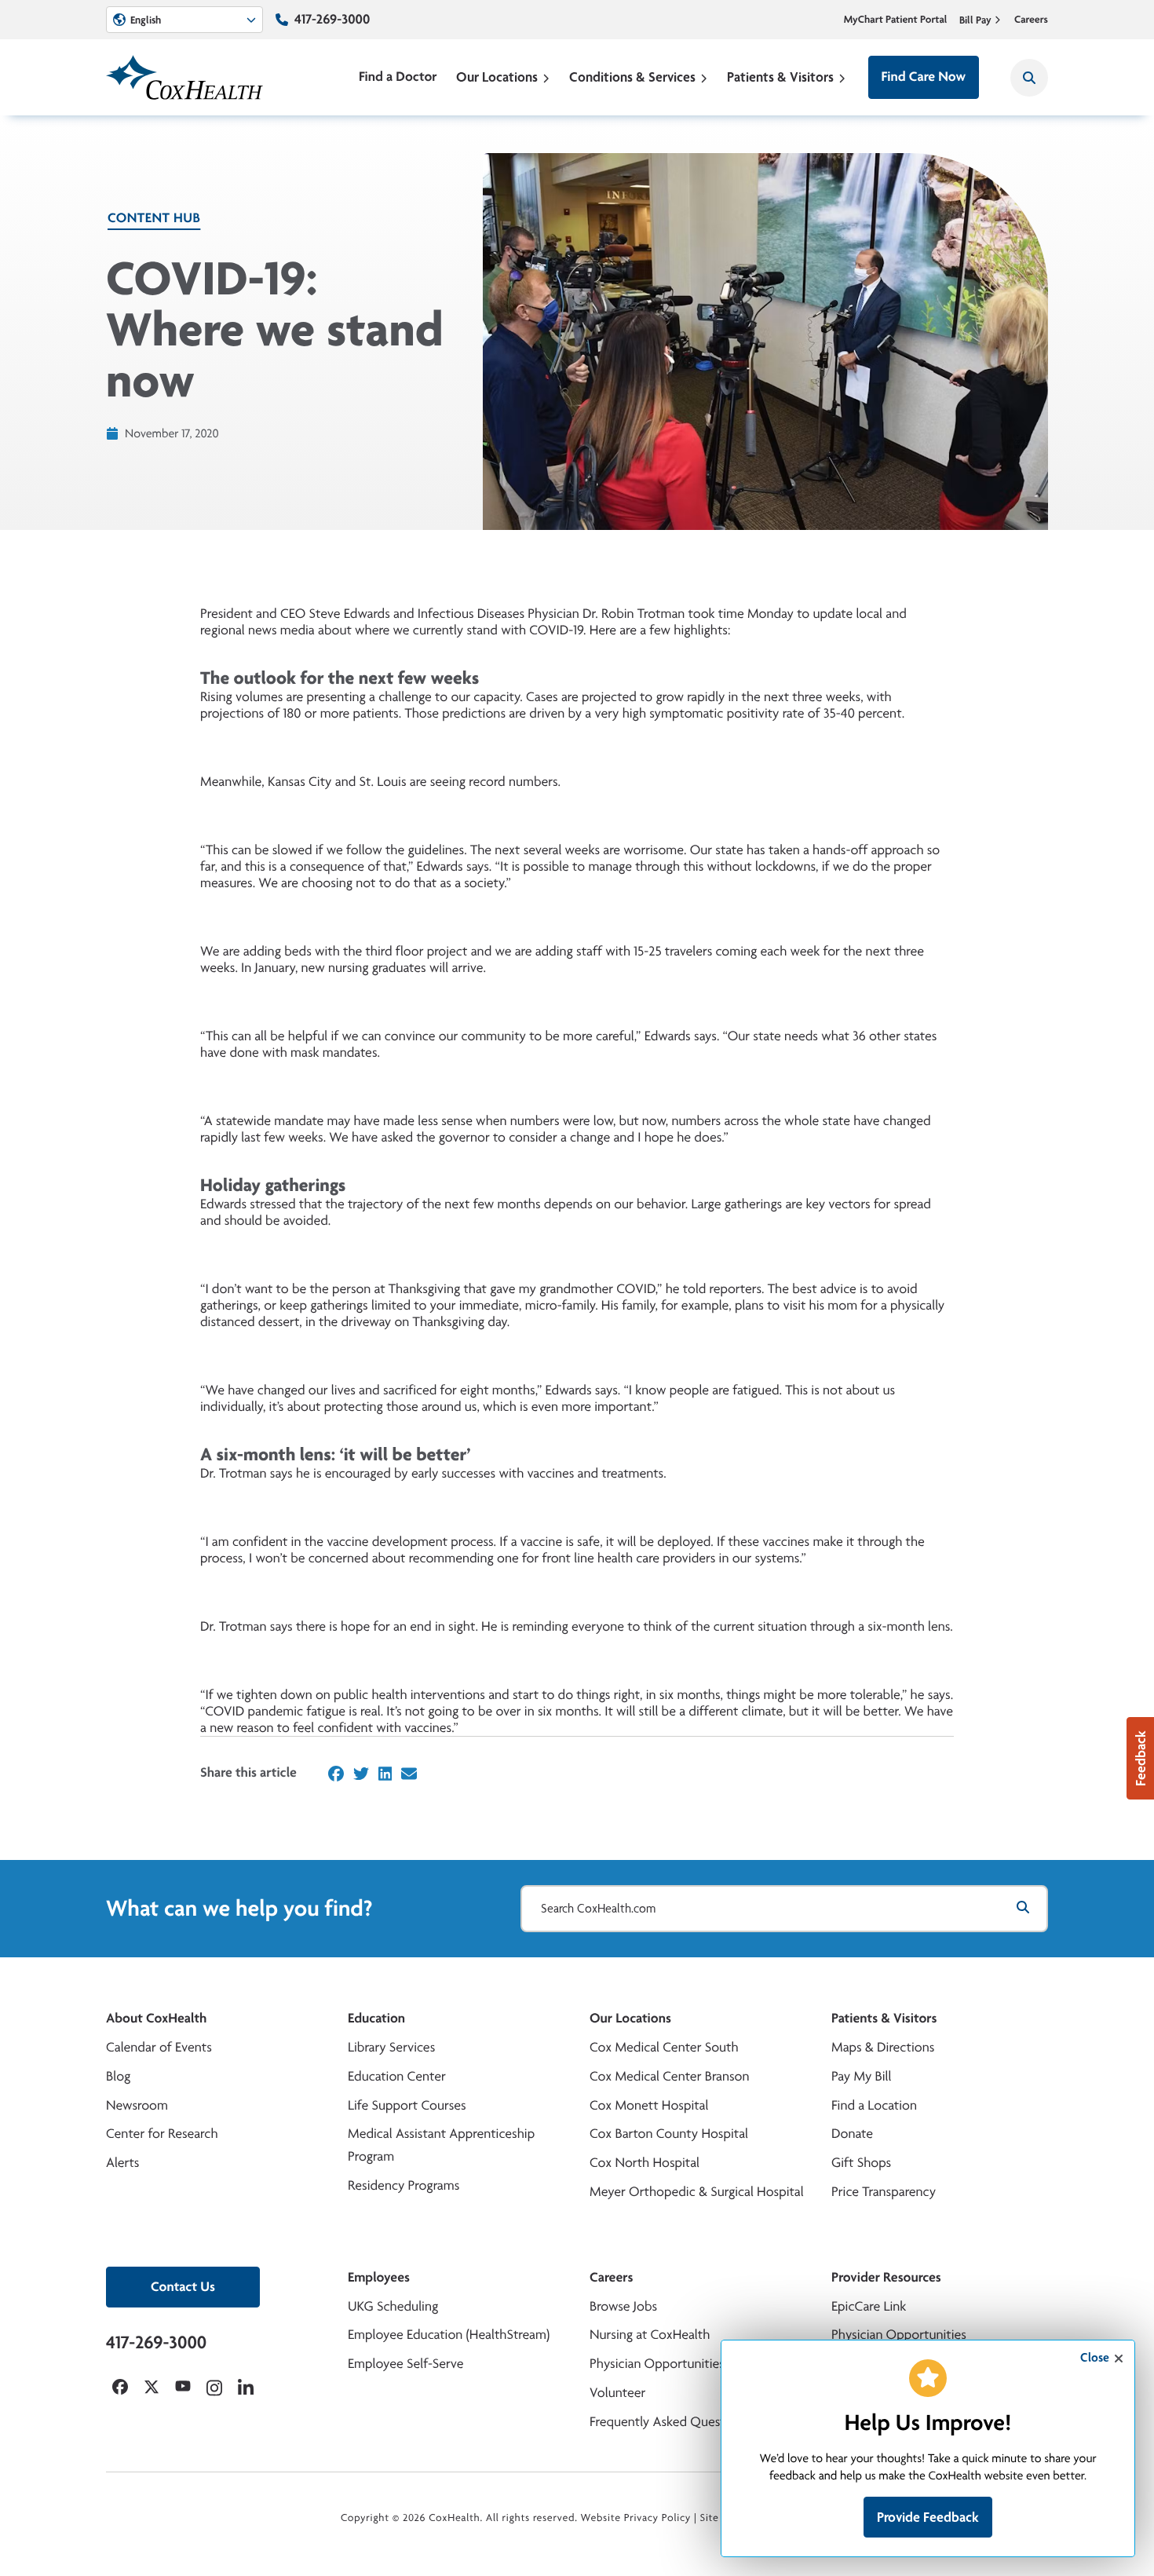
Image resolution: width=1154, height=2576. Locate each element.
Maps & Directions (883, 2047)
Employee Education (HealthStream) (449, 2335)
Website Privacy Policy (636, 2518)
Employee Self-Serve (405, 2364)
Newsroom (137, 2105)
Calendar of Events (159, 2047)
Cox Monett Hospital (649, 2105)
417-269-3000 (332, 19)
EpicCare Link (869, 2306)
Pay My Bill (862, 2076)
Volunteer (617, 2393)
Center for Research (162, 2134)
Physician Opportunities (657, 2364)
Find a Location (874, 2105)
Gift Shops (861, 2163)
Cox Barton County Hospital (669, 2134)
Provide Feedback (928, 2517)
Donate (852, 2134)
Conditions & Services (632, 77)
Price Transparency (884, 2192)
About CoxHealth (156, 2018)
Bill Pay (975, 20)
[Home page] (184, 77)
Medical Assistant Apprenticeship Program (441, 2145)
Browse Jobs (623, 2306)
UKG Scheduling (393, 2306)
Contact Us (183, 2287)
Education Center (397, 2076)
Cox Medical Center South (664, 2047)
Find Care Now (924, 77)
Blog (118, 2076)
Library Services (391, 2047)
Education (376, 2018)
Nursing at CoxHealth (650, 2335)
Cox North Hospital (645, 2163)
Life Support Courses (407, 2105)
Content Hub (154, 218)
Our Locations (497, 77)
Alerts (122, 2163)
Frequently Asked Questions (669, 2422)
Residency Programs (404, 2185)
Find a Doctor (398, 77)
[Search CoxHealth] (1029, 78)
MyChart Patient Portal (896, 20)
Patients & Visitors (780, 77)
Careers (1031, 20)
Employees (379, 2277)
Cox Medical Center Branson (669, 2076)
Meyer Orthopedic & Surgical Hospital (697, 2192)
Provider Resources (886, 2277)
